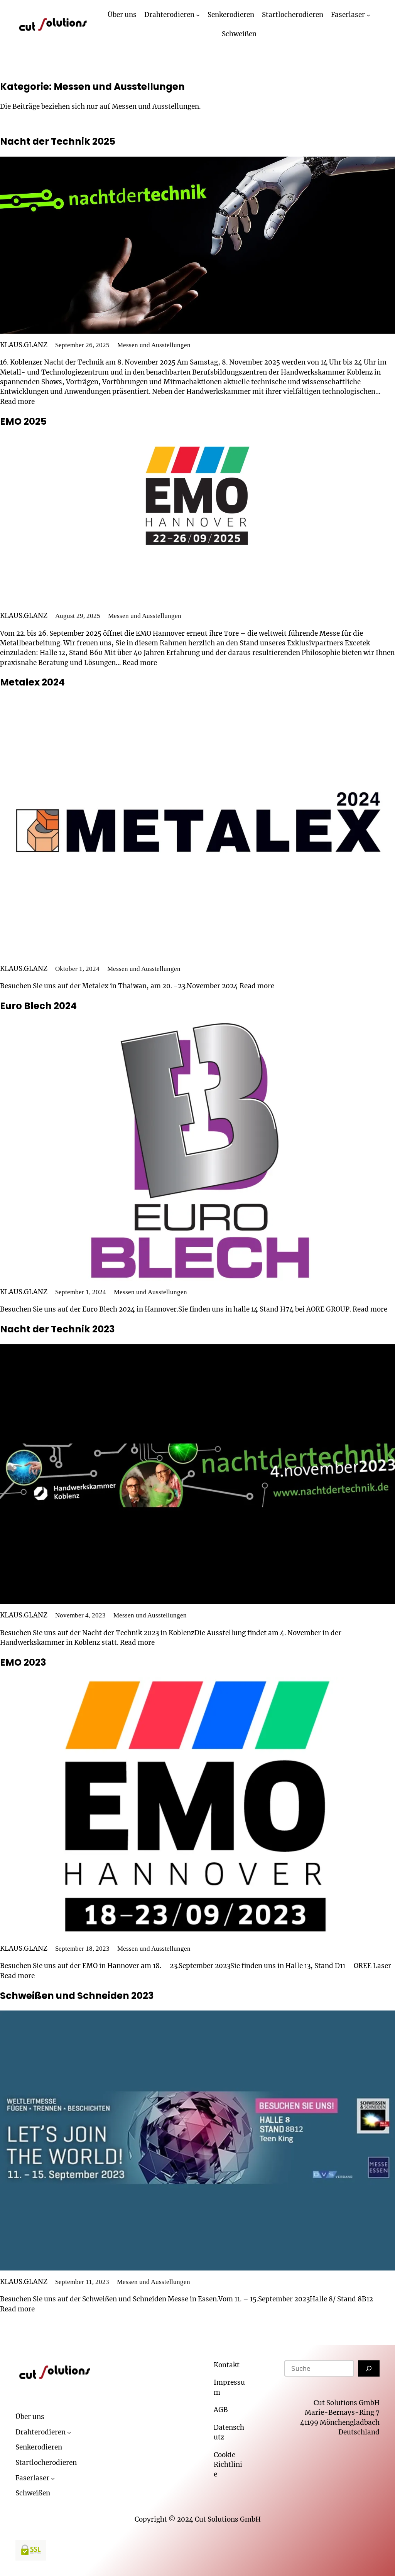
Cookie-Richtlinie (228, 2465)
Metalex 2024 (32, 682)
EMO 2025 (23, 421)
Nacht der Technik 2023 (57, 1329)
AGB (221, 2410)
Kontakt (227, 2365)
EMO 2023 (23, 1662)
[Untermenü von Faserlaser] (368, 15)
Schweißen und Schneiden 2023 (77, 1996)
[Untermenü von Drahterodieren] (198, 15)
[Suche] (369, 2368)
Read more (17, 402)
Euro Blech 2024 (38, 1006)
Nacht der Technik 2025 (58, 141)
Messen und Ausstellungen (154, 345)
